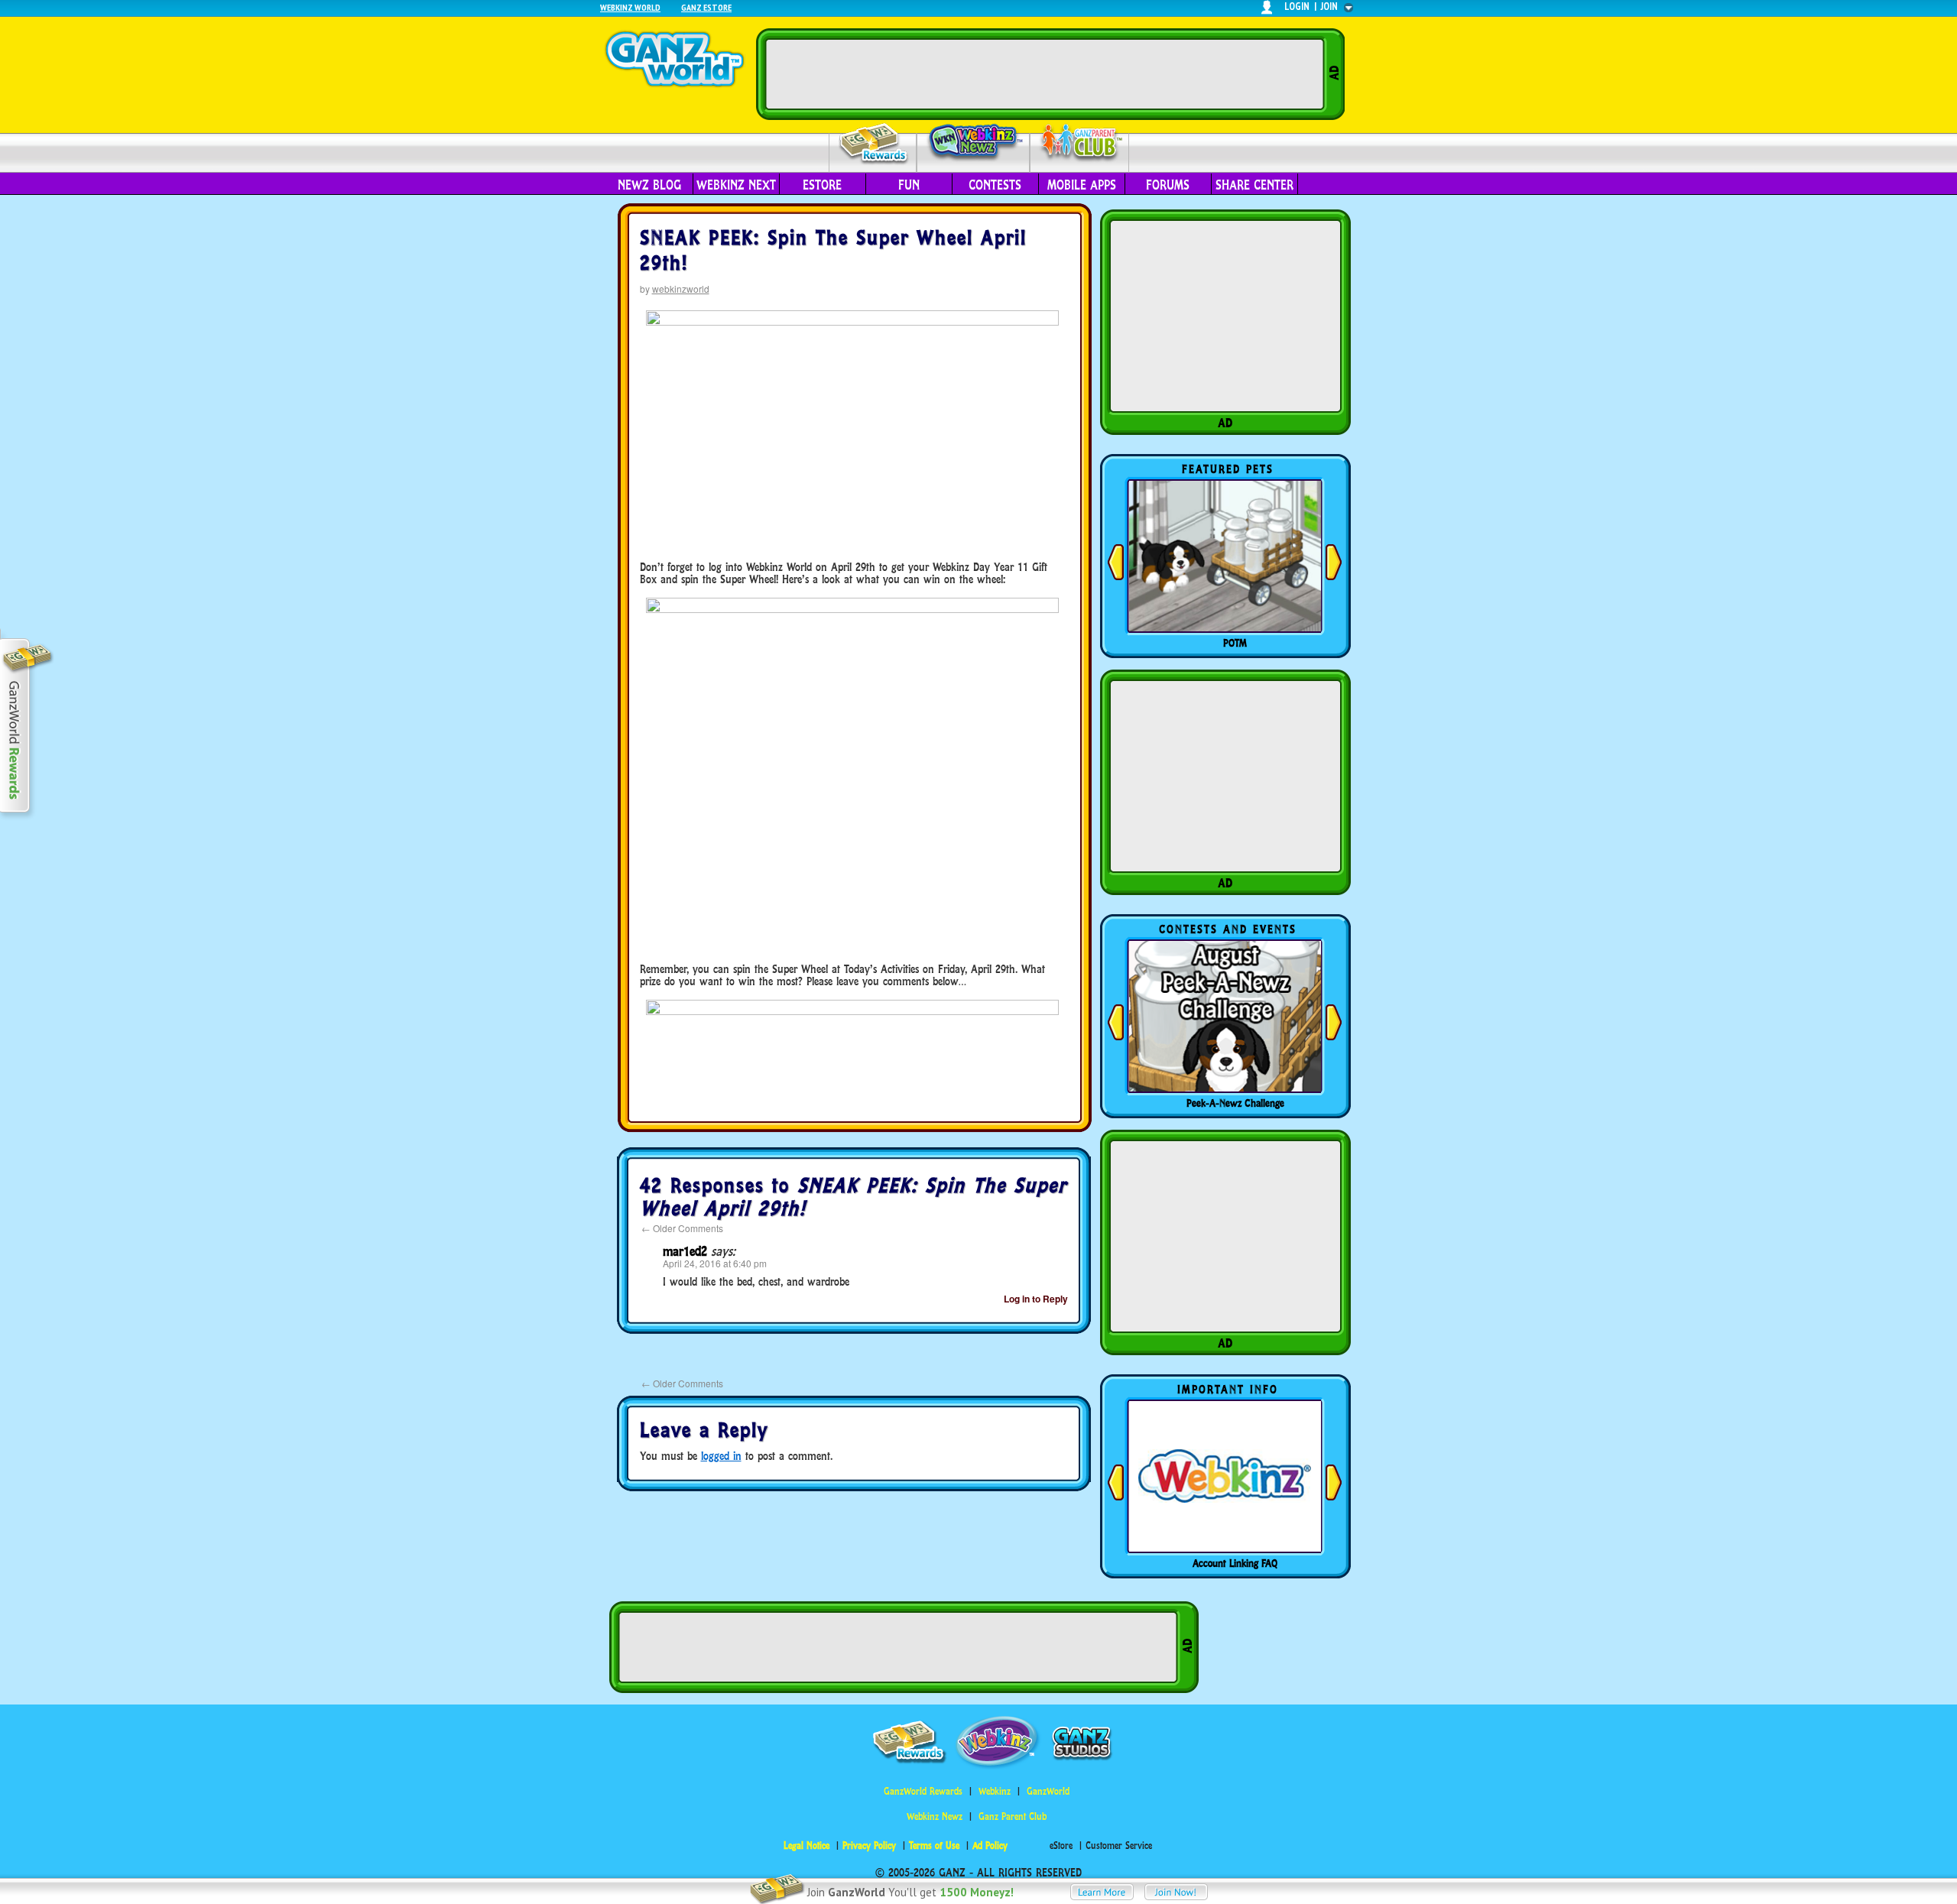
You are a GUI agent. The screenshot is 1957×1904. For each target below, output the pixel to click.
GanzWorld (1048, 1791)
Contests (995, 185)
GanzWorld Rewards (923, 1791)
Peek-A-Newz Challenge (1235, 1103)
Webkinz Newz (974, 143)
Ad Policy (990, 1846)
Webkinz (995, 1791)
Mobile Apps (1082, 185)
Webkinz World (630, 7)
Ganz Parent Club (1013, 1816)
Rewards (874, 144)
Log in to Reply (1036, 1299)
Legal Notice (806, 1846)
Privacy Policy (869, 1846)
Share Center (1254, 185)
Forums (1168, 185)
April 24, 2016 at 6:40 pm (715, 1263)
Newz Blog (649, 185)
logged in (721, 1456)
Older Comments (682, 1228)
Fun (909, 185)
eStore (822, 185)
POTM (1235, 643)
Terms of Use (934, 1846)
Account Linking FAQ (1235, 1563)
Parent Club (1080, 143)
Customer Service (1119, 1846)
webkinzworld (681, 289)
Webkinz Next (736, 185)
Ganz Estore (706, 7)
